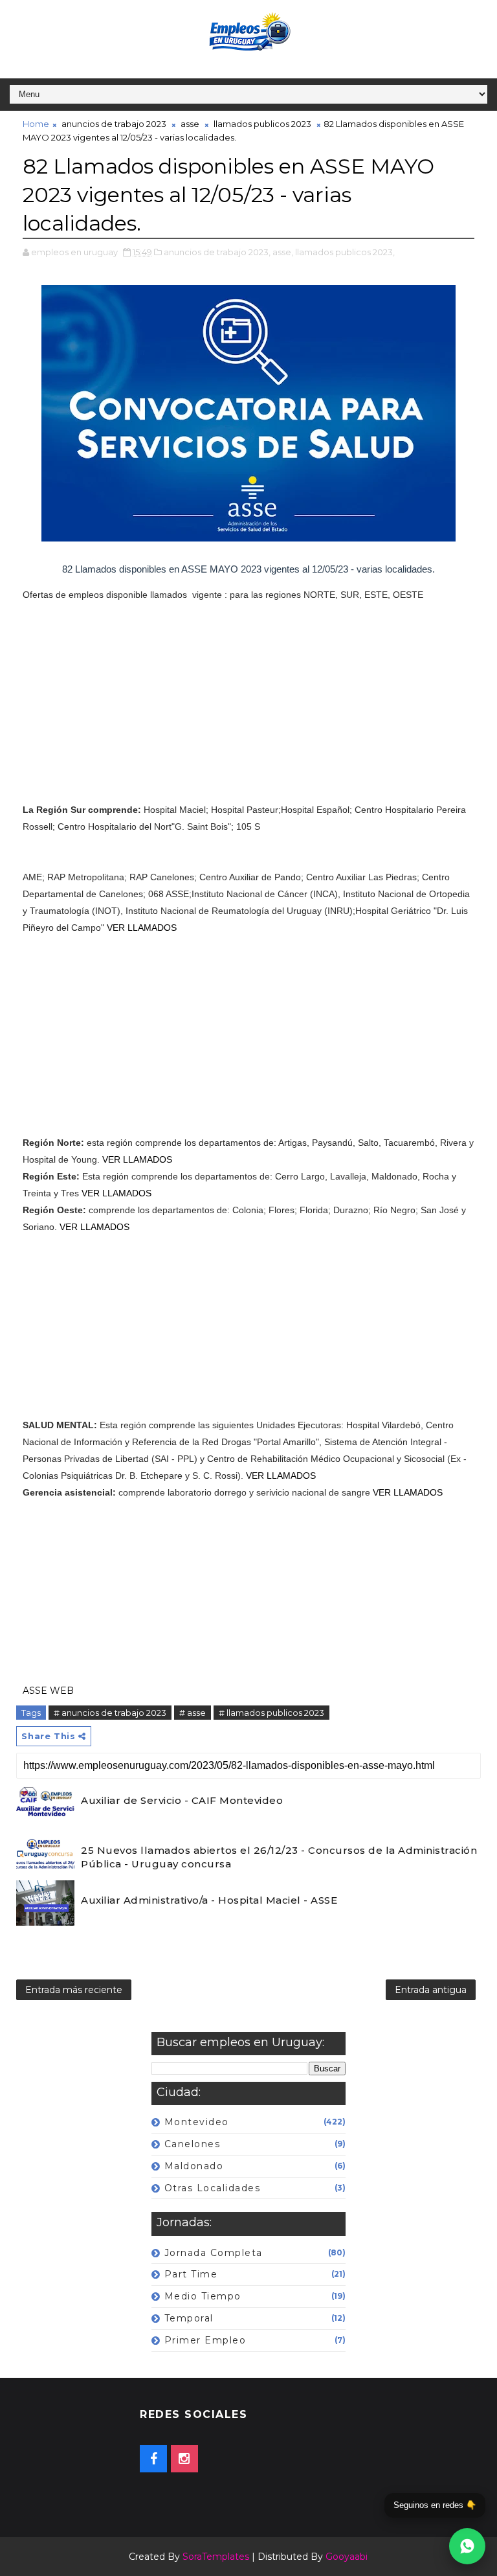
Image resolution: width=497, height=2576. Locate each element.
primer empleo (205, 2340)
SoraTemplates (216, 2557)
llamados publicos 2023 (262, 124)
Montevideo (197, 2122)
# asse (193, 1713)
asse (190, 124)
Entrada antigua (431, 1990)
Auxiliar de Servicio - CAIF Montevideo (182, 1800)
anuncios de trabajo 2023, (217, 252)
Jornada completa (214, 2253)
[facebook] (153, 2459)
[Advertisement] (248, 711)
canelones (193, 2144)
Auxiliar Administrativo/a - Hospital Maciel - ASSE (209, 1900)
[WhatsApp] (467, 2546)
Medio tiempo (203, 2296)
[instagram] (184, 2459)
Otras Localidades (213, 2188)
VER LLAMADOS (142, 928)
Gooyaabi (347, 2557)
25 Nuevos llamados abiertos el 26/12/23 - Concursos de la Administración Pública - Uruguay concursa (279, 1857)
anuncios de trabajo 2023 (114, 124)
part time (191, 2274)
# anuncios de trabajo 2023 (110, 1713)
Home (36, 124)
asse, (283, 252)
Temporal (189, 2318)
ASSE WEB (48, 1691)
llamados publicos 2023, (345, 252)
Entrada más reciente (74, 1990)
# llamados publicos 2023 (271, 1713)
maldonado (194, 2166)
